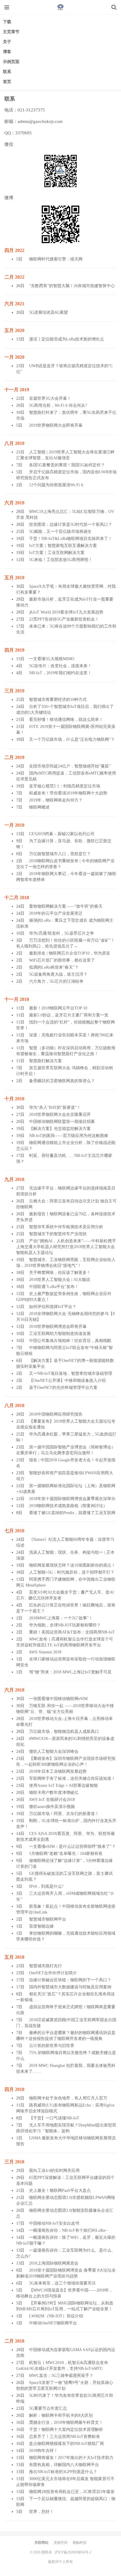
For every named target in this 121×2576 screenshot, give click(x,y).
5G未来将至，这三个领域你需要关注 (62, 2283)
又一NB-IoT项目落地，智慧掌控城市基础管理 (71, 1373)
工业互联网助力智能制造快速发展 (60, 1334)
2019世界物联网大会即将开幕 (56, 425)
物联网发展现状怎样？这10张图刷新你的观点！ (72, 1565)
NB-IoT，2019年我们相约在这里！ (60, 673)
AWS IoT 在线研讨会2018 (52, 1800)
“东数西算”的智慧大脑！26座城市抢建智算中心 (72, 286)
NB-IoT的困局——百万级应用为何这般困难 (69, 1136)
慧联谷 (60, 7)
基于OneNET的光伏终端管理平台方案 (63, 1388)
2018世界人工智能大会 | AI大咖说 (60, 1280)
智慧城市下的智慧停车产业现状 (58, 1234)
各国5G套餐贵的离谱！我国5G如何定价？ (67, 465)
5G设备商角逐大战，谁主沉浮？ (58, 974)
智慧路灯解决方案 (46, 1061)
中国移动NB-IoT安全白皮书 (54, 2223)
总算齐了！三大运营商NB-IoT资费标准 (64, 2437)
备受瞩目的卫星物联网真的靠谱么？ (62, 1081)
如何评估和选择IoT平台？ (53, 1307)
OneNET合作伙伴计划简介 (53, 1973)
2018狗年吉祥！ (43, 2451)
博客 (7, 52)
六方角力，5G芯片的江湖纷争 (56, 981)
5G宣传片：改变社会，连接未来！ (60, 666)
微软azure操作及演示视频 (52, 1807)
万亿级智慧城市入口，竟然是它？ (60, 854)
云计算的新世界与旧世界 (52, 2046)
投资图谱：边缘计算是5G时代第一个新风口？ (71, 524)
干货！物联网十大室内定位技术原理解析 (66, 2430)
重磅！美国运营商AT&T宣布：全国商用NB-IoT (72, 1632)
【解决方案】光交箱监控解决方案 (60, 1129)
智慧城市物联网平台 (48, 1919)
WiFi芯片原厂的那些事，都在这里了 (62, 960)
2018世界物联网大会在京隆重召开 (60, 1115)
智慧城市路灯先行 (46, 1966)
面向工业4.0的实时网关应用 (54, 2171)
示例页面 (11, 62)
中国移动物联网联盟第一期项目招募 (62, 1122)
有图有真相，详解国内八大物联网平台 (64, 2465)
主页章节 (11, 32)
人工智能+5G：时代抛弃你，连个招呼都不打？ (72, 1572)
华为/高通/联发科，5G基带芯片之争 (62, 933)
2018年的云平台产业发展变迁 (56, 913)
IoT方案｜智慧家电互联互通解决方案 (63, 546)
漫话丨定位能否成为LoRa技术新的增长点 (67, 339)
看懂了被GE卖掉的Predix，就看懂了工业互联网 (72, 1513)
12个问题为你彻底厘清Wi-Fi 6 (56, 485)
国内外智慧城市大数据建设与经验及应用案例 (70, 1987)
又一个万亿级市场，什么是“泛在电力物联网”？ (72, 739)
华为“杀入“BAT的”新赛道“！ (55, 1107)
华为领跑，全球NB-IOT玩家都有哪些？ (65, 1625)
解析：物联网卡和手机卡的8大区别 (61, 2415)
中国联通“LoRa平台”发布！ (54, 1287)
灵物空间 (60, 2543)
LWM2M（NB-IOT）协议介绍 (56, 2316)
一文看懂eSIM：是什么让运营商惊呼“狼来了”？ (72, 1847)
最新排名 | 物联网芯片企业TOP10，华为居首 (70, 953)
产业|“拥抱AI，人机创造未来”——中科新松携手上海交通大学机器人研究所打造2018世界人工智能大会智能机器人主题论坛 (66, 1247)
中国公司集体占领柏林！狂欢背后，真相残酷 (70, 1341)
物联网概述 (39, 807)
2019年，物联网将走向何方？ (56, 800)
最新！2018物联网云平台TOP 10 (58, 1008)
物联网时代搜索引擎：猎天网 (56, 259)
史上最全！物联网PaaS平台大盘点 (60, 2191)
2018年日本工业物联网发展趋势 (58, 1771)
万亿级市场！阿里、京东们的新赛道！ (64, 1814)
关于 (7, 42)
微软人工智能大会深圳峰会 (54, 1751)
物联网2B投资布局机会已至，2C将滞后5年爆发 (72, 2492)
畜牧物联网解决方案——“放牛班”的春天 (66, 906)
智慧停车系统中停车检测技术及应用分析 (66, 1227)
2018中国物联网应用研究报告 (56, 1414)
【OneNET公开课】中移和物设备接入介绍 (67, 1381)
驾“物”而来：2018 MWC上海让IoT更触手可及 (70, 1672)
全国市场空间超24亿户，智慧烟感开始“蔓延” (70, 766)
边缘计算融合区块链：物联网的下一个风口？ (70, 1980)
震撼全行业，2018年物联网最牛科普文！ (66, 2422)
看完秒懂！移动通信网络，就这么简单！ (66, 720)
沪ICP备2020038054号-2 (73, 2552)
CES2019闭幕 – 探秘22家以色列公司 (62, 834)
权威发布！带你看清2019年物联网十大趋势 (68, 793)
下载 (7, 22)
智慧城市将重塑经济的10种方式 (58, 700)
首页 (7, 82)
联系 (7, 72)
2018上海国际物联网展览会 (54, 2263)
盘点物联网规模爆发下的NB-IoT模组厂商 (67, 2444)
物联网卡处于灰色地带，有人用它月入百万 (68, 2098)
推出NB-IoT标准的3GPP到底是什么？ (63, 2472)
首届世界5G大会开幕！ (50, 398)
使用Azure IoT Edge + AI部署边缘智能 (63, 1786)
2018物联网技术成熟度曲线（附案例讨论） (68, 1506)
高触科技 (80, 2543)
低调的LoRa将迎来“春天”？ (54, 967)
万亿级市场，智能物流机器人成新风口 (64, 1732)
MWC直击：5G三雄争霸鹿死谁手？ (61, 2376)
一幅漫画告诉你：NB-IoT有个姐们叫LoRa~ (68, 2230)
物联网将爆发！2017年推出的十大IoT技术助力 (71, 2458)
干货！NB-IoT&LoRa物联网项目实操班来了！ (71, 539)
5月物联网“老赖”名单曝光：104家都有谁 (66, 1854)
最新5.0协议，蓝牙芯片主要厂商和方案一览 (69, 1015)
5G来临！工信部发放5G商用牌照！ (61, 560)
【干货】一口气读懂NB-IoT (54, 2118)
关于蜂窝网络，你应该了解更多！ (60, 1273)
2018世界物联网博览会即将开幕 (58, 1327)
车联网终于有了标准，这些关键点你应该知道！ (72, 1778)
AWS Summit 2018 (45, 1652)
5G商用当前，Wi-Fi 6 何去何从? (58, 405)
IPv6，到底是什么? (46, 1886)
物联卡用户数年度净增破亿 (54, 1793)
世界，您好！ (41, 2512)
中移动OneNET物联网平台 (53, 2323)
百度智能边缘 (41, 1926)
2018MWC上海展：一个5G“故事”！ (61, 1618)
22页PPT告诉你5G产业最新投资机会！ (64, 619)
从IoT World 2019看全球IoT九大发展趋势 (66, 612)
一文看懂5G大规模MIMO (52, 659)
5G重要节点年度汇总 (48, 2408)
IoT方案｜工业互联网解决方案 (57, 553)
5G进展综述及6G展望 (48, 312)
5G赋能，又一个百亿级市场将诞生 (60, 532)
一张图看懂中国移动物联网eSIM (58, 1699)
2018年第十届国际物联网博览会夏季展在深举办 (72, 1499)
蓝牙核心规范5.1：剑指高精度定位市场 (65, 786)
